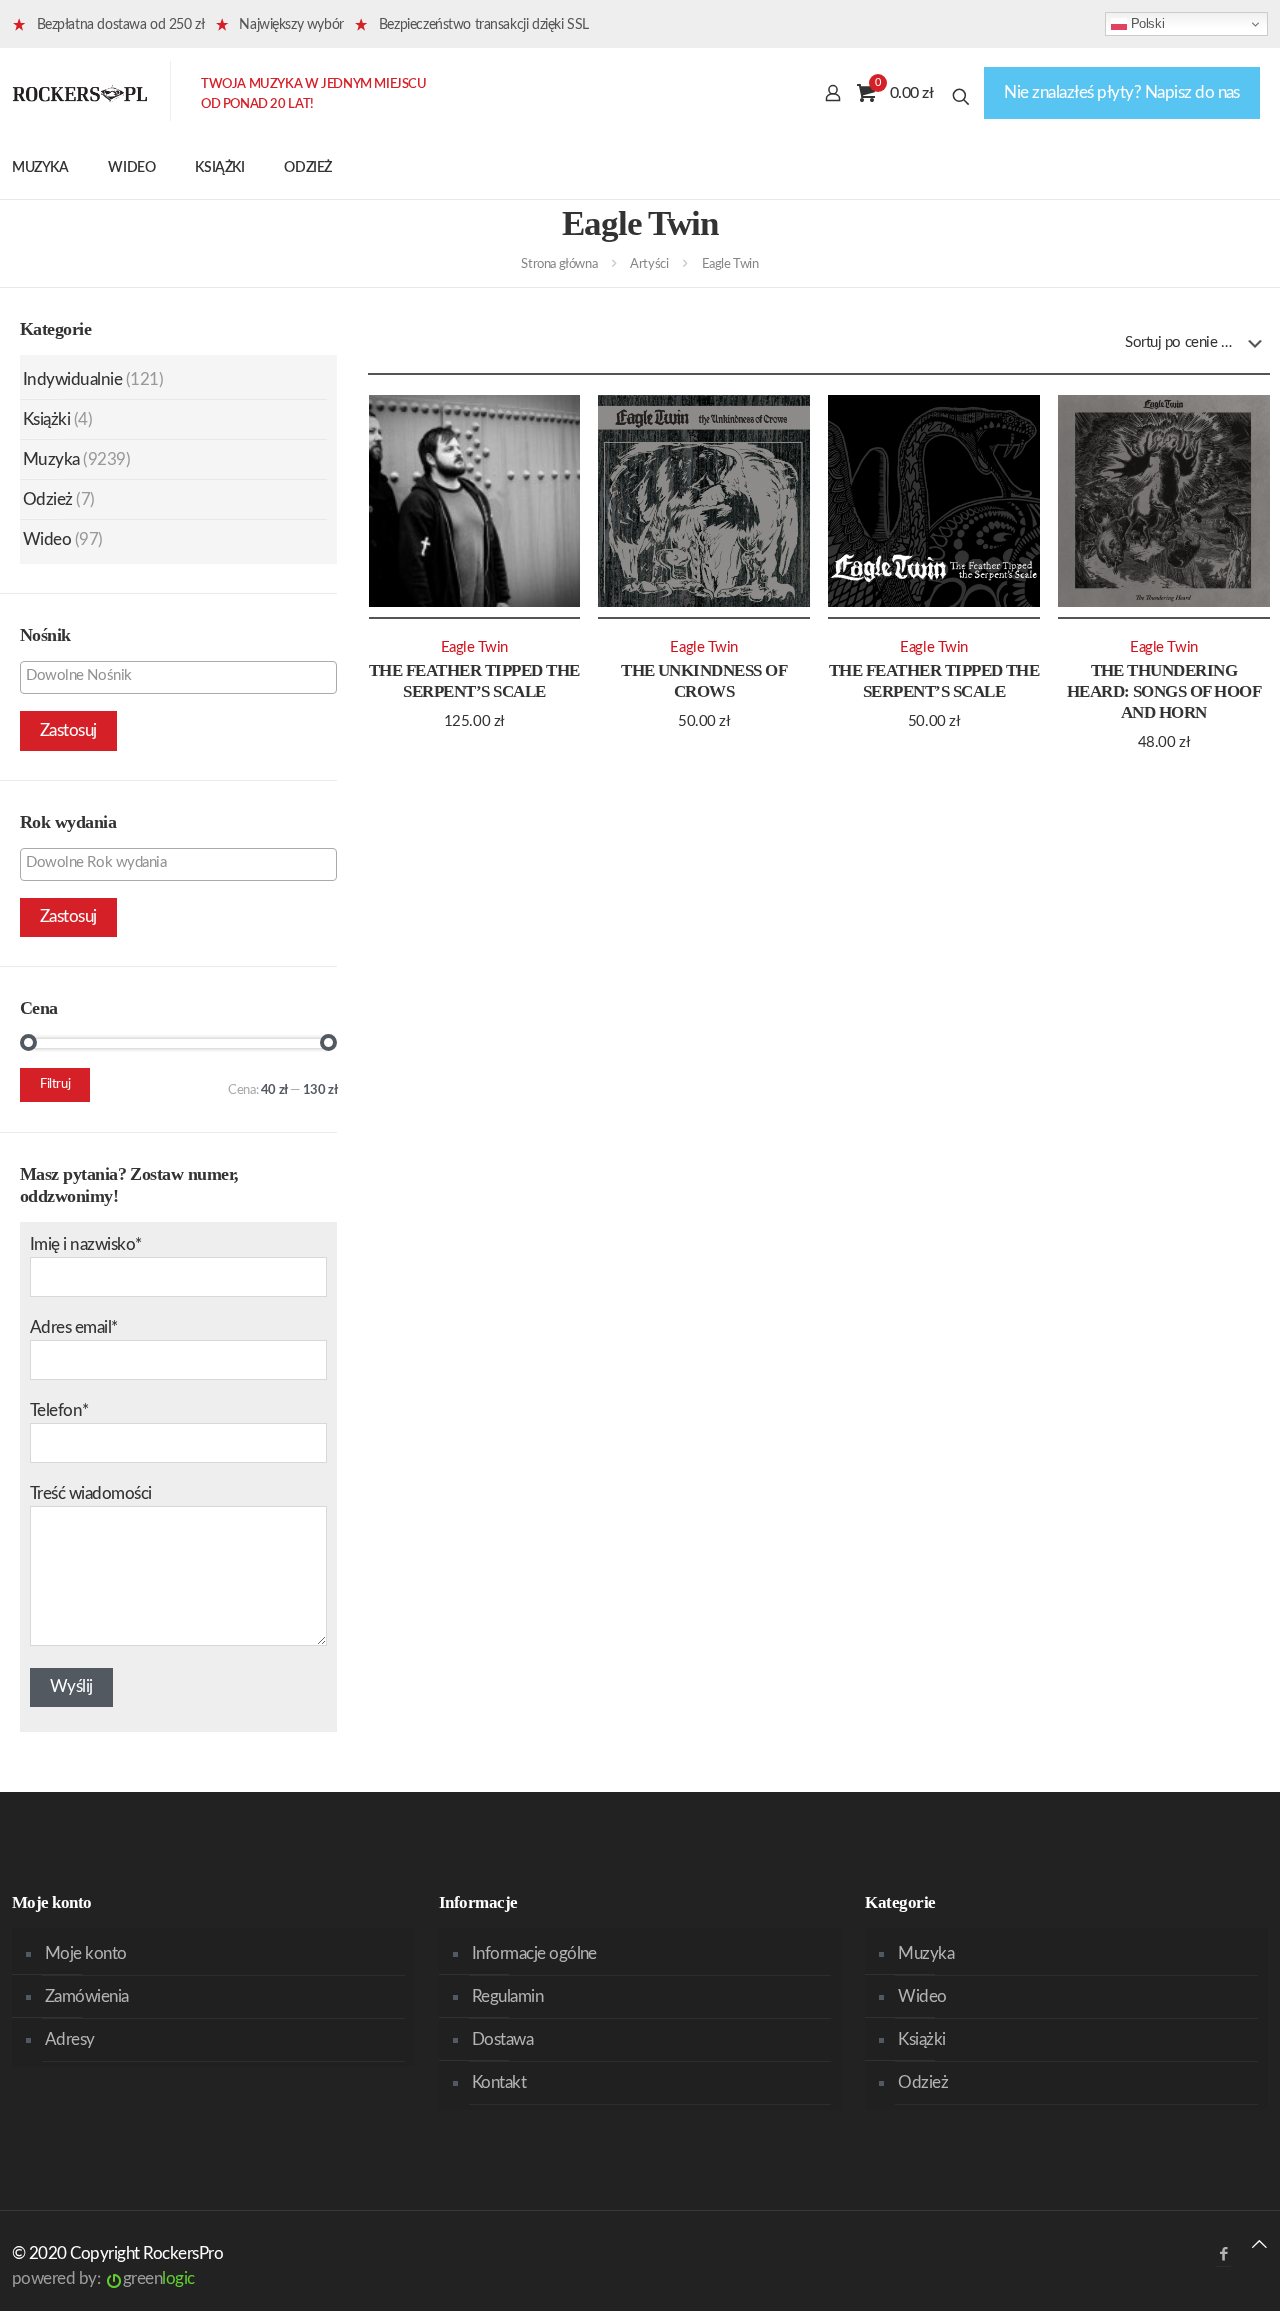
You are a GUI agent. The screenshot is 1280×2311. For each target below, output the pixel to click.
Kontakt (499, 2082)
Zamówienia (87, 1996)
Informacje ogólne (534, 1953)
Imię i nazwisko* (86, 1244)
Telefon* (59, 1410)
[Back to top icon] (1259, 2244)
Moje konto (86, 1953)
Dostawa (502, 2039)
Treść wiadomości (91, 1493)
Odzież (48, 499)
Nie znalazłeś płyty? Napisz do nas (1122, 92)
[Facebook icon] (1223, 2254)
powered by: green (103, 2278)
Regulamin (507, 1996)
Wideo (47, 539)
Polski (1145, 23)
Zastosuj (68, 730)
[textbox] (183, 676)
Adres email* (74, 1327)
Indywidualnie (72, 379)
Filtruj (55, 1084)
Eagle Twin (474, 647)
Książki (46, 419)
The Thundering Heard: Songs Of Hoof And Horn (1164, 691)
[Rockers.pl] (80, 93)
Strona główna (559, 264)
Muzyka (51, 459)
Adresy (70, 2039)
